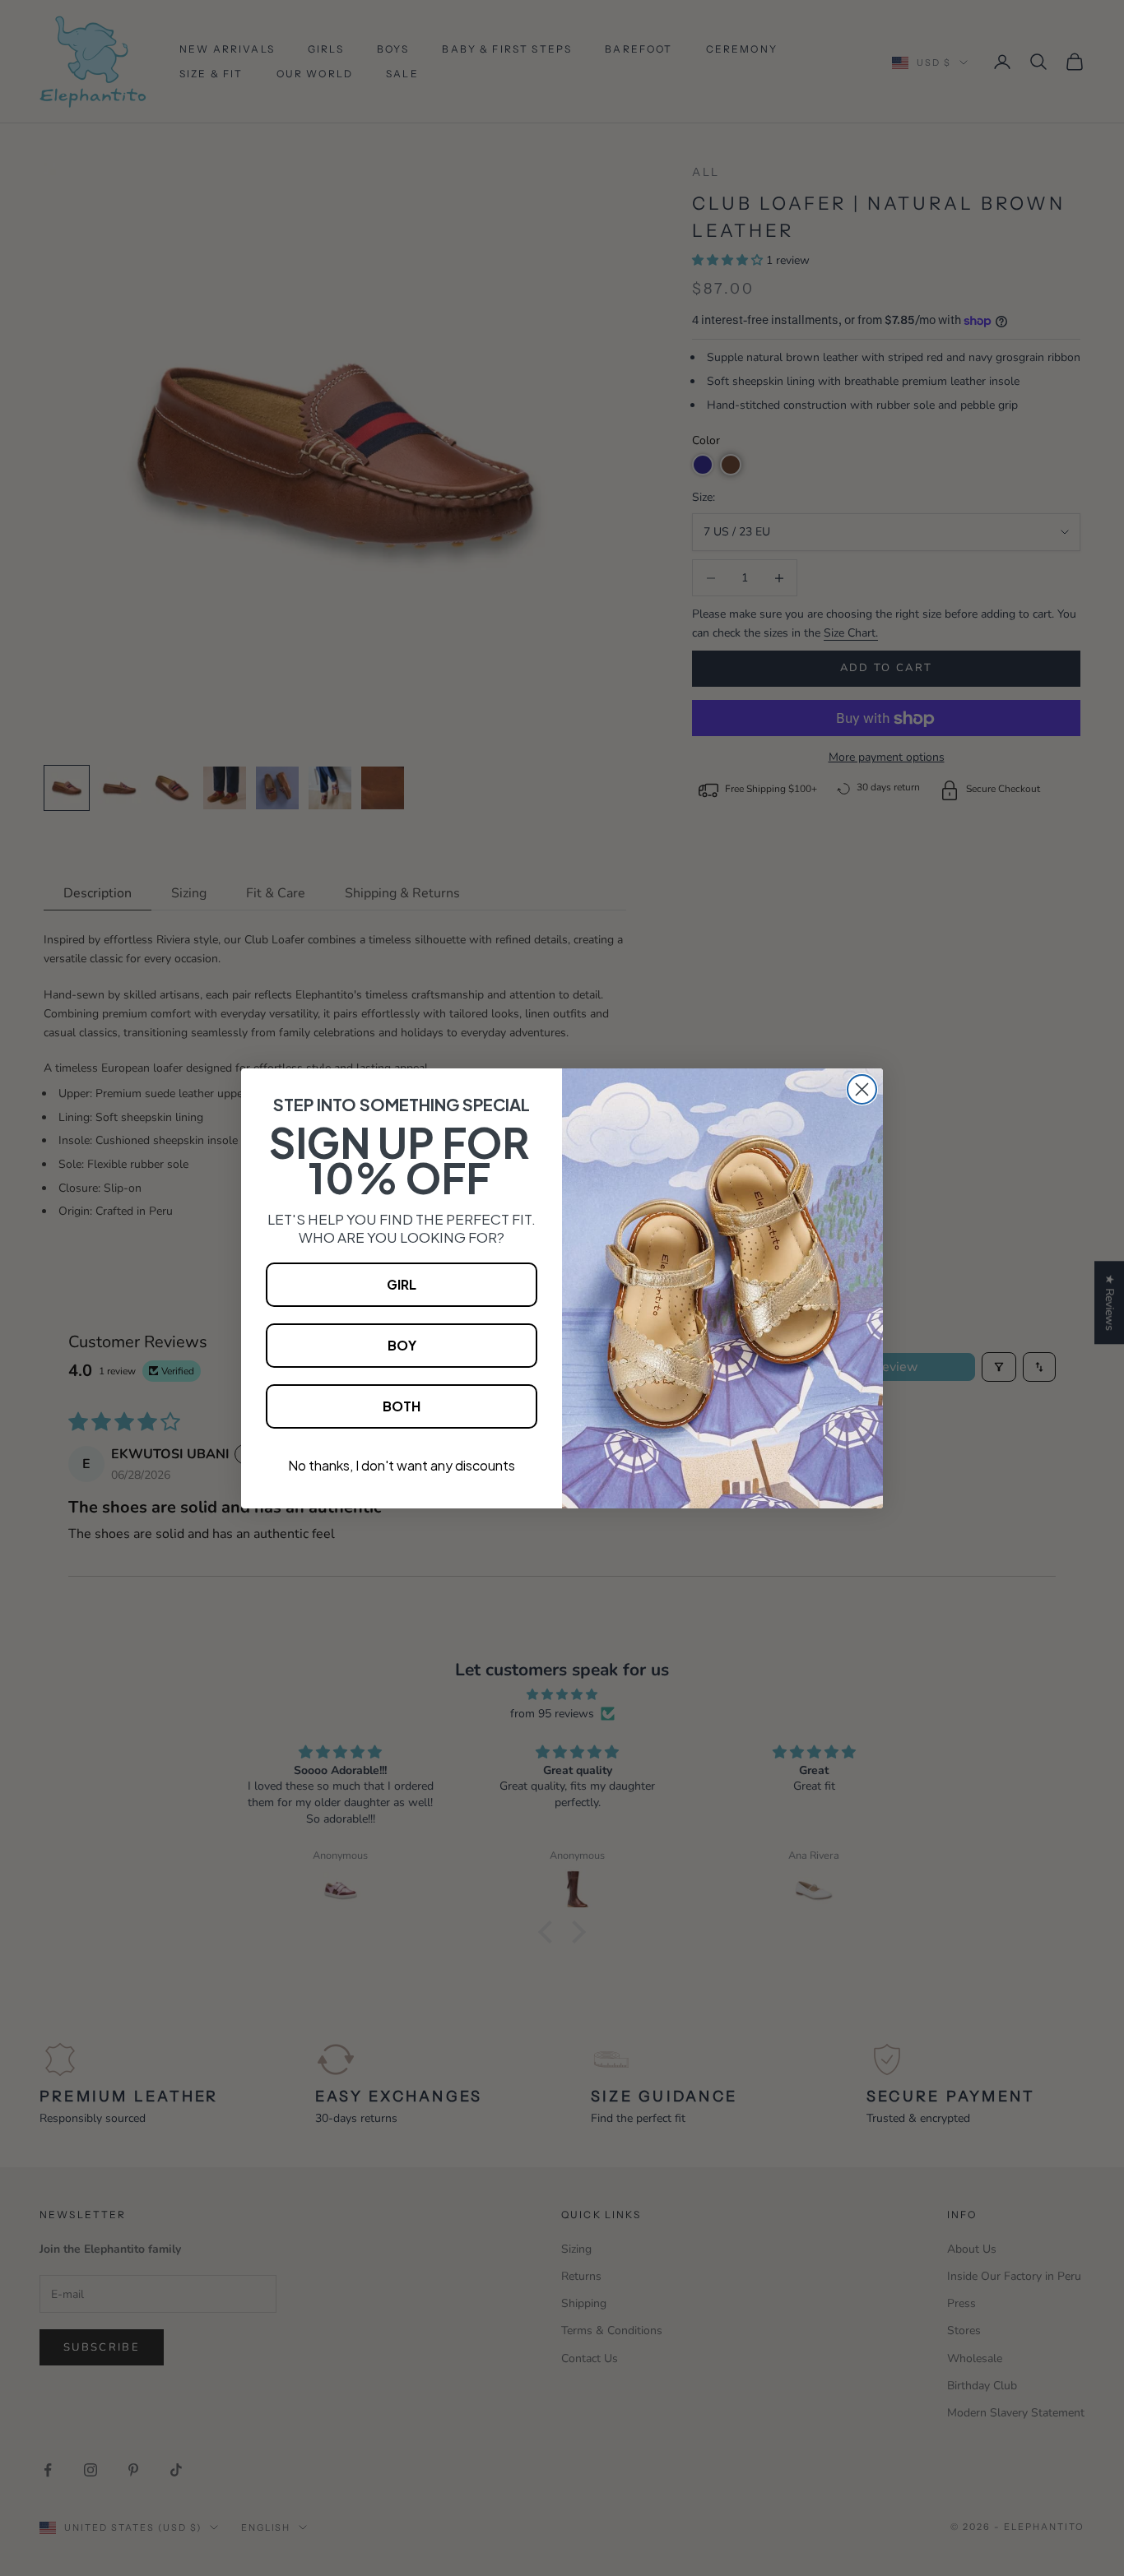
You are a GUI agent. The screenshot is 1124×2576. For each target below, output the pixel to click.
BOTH (402, 1406)
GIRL (402, 1284)
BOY (402, 1345)
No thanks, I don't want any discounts (402, 1465)
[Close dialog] (862, 1089)
